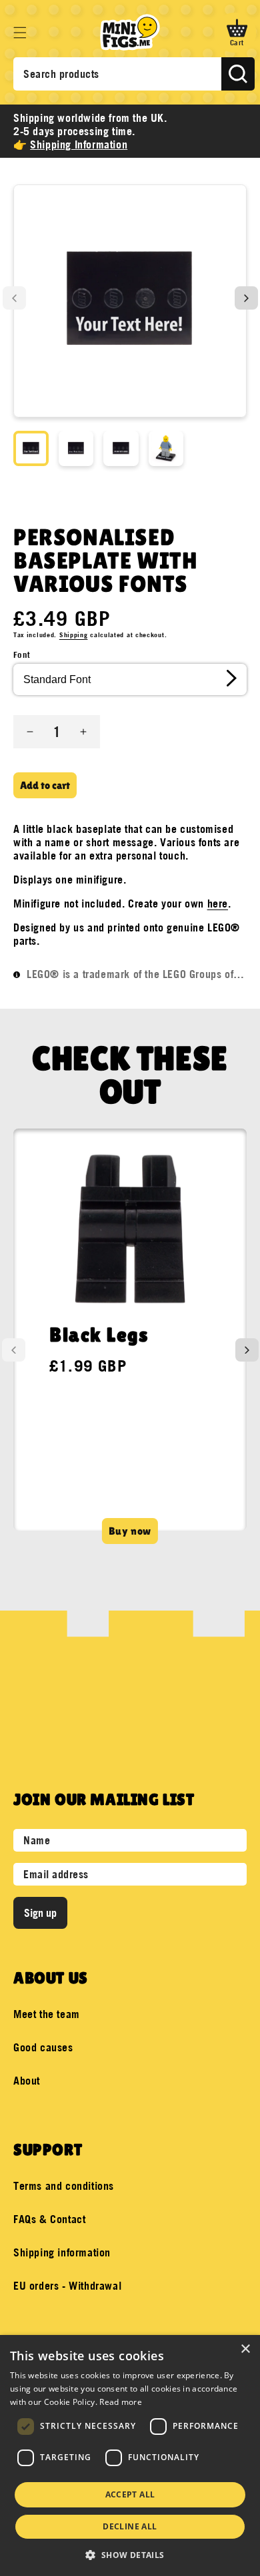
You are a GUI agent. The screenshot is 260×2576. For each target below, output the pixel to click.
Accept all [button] (130, 2494)
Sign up (40, 1913)
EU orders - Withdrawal (67, 2286)
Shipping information (62, 2252)
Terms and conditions (64, 2186)
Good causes (43, 2047)
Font (22, 654)
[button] (20, 33)
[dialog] (130, 2455)
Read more (121, 2402)
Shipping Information (79, 144)
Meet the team (47, 2014)
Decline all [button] (130, 2526)
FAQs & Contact (49, 2219)
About (27, 2081)
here (218, 903)
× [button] (245, 2349)
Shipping (74, 635)
